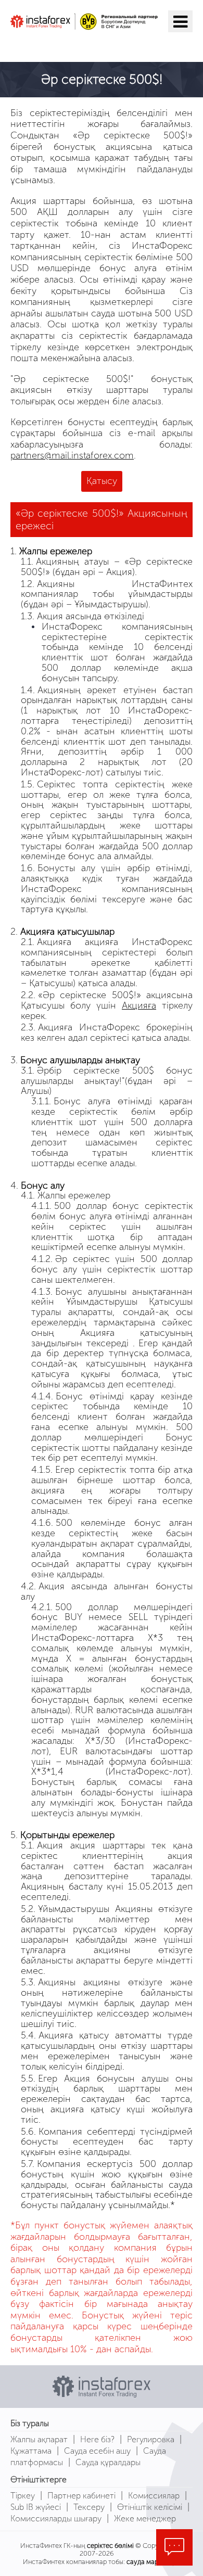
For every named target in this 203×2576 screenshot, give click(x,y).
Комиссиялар (154, 2496)
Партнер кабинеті (81, 2496)
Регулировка (151, 2439)
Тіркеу (23, 2496)
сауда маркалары (153, 2562)
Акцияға (139, 1005)
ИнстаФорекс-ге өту (75, 45)
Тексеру (89, 2507)
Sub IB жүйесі (36, 2507)
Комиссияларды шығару (56, 2518)
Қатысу (102, 481)
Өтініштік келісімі (150, 2507)
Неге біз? (97, 2439)
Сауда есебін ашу (97, 2451)
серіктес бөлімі (110, 2546)
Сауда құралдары (108, 2462)
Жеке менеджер (145, 2518)
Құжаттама (31, 2451)
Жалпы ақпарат (39, 2439)
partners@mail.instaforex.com (72, 455)
